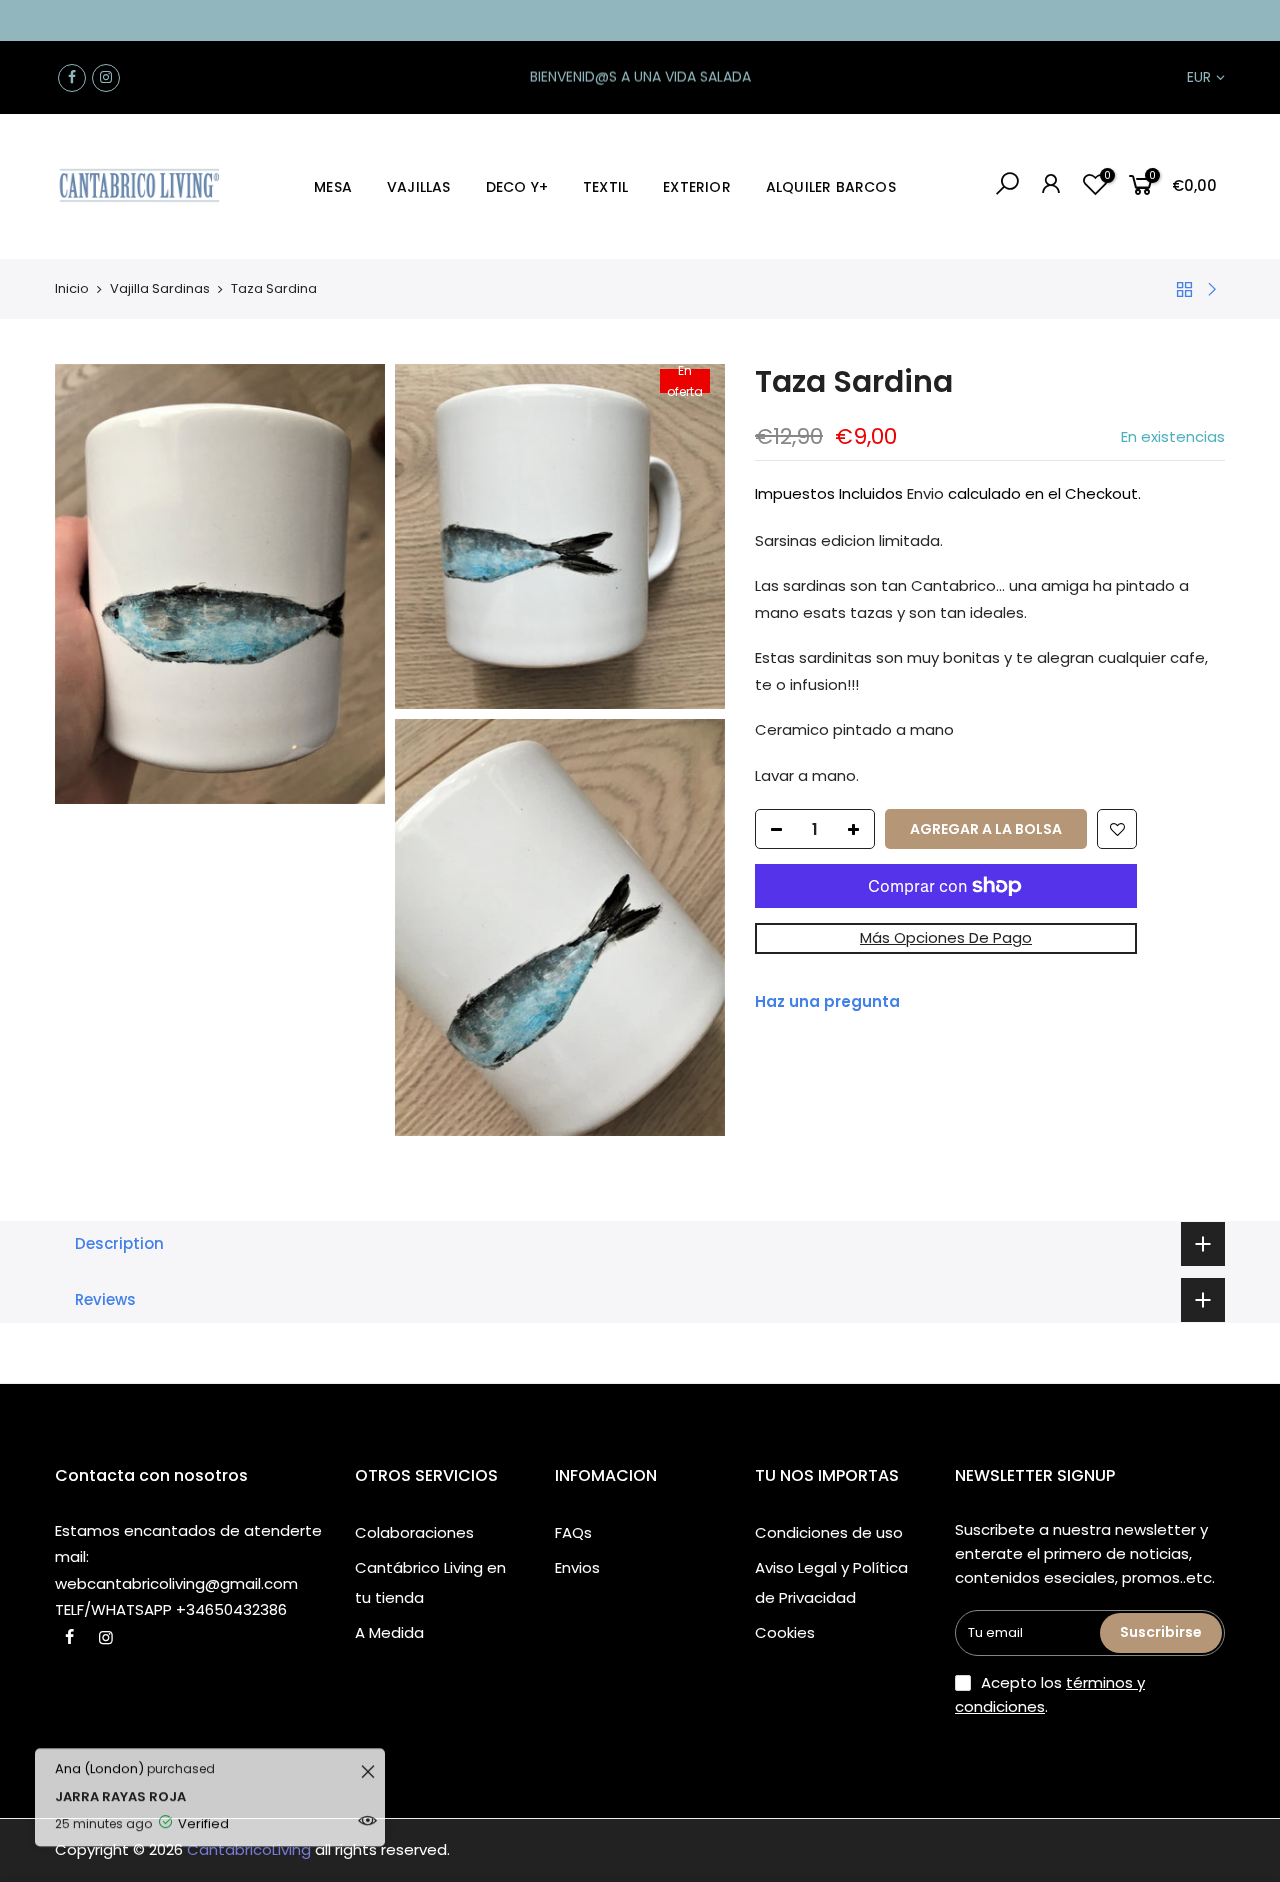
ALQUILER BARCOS (831, 187)
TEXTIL (605, 187)
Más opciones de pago (946, 937)
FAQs (573, 1532)
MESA (333, 187)
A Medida (389, 1632)
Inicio (72, 288)
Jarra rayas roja (185, 1772)
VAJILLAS (419, 187)
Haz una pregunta (827, 1001)
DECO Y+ (517, 187)
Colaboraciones (414, 1532)
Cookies (785, 1632)
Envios (577, 1567)
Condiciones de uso (829, 1532)
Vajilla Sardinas (160, 288)
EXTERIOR (697, 187)
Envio (925, 493)
